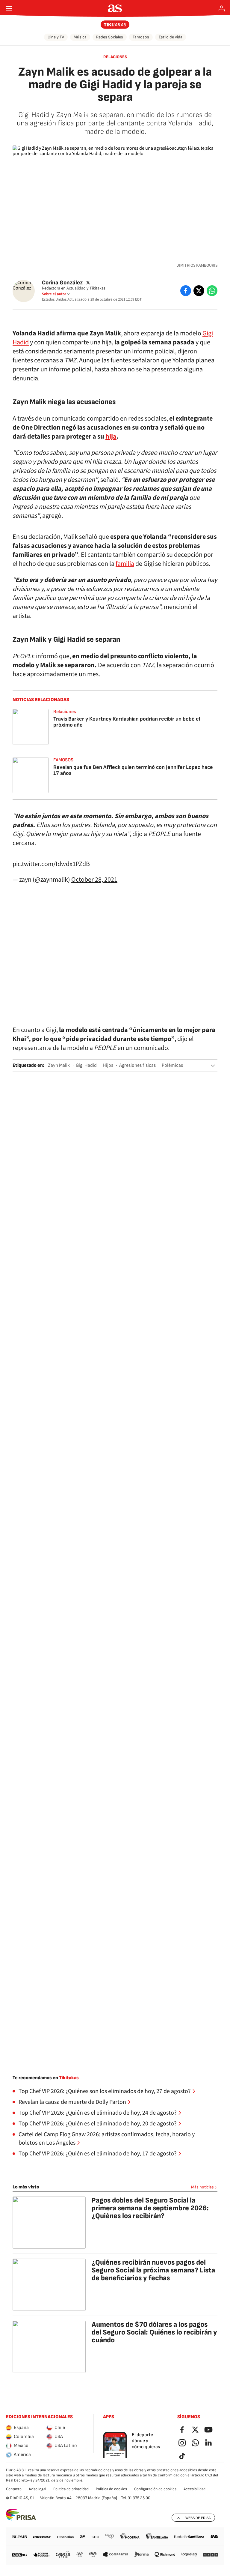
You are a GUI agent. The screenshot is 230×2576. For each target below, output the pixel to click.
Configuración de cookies (155, 2489)
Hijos (108, 1065)
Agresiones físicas (137, 1065)
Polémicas (172, 1065)
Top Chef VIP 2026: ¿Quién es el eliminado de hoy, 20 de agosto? (98, 2124)
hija (111, 436)
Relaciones (115, 57)
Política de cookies (111, 2489)
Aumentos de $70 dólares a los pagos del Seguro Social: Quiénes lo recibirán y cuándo (154, 2332)
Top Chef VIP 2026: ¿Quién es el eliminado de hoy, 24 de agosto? (98, 2113)
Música (80, 37)
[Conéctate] (222, 8)
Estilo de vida (171, 37)
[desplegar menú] (9, 8)
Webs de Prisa (198, 2518)
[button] (213, 1066)
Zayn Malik (59, 1065)
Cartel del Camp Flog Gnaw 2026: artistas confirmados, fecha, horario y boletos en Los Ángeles (107, 2139)
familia (125, 564)
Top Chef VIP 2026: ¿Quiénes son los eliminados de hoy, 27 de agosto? (105, 2091)
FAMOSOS (63, 760)
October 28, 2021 (94, 880)
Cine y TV (56, 37)
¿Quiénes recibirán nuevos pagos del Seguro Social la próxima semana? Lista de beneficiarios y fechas (153, 2270)
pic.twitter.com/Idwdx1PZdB (51, 864)
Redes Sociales (110, 37)
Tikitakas (69, 2078)
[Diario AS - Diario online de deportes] (115, 8)
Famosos (141, 37)
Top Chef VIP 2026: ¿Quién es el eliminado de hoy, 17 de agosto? (98, 2154)
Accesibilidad (195, 2489)
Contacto (14, 2489)
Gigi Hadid (86, 1065)
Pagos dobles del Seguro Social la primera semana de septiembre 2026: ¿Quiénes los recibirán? (150, 2208)
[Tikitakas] (115, 25)
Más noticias (202, 2187)
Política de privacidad (71, 2489)
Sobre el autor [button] (54, 294)
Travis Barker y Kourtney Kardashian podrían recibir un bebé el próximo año (127, 722)
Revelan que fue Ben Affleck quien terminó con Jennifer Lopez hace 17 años (133, 770)
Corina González (62, 282)
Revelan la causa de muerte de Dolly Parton (72, 2102)
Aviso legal (37, 2489)
